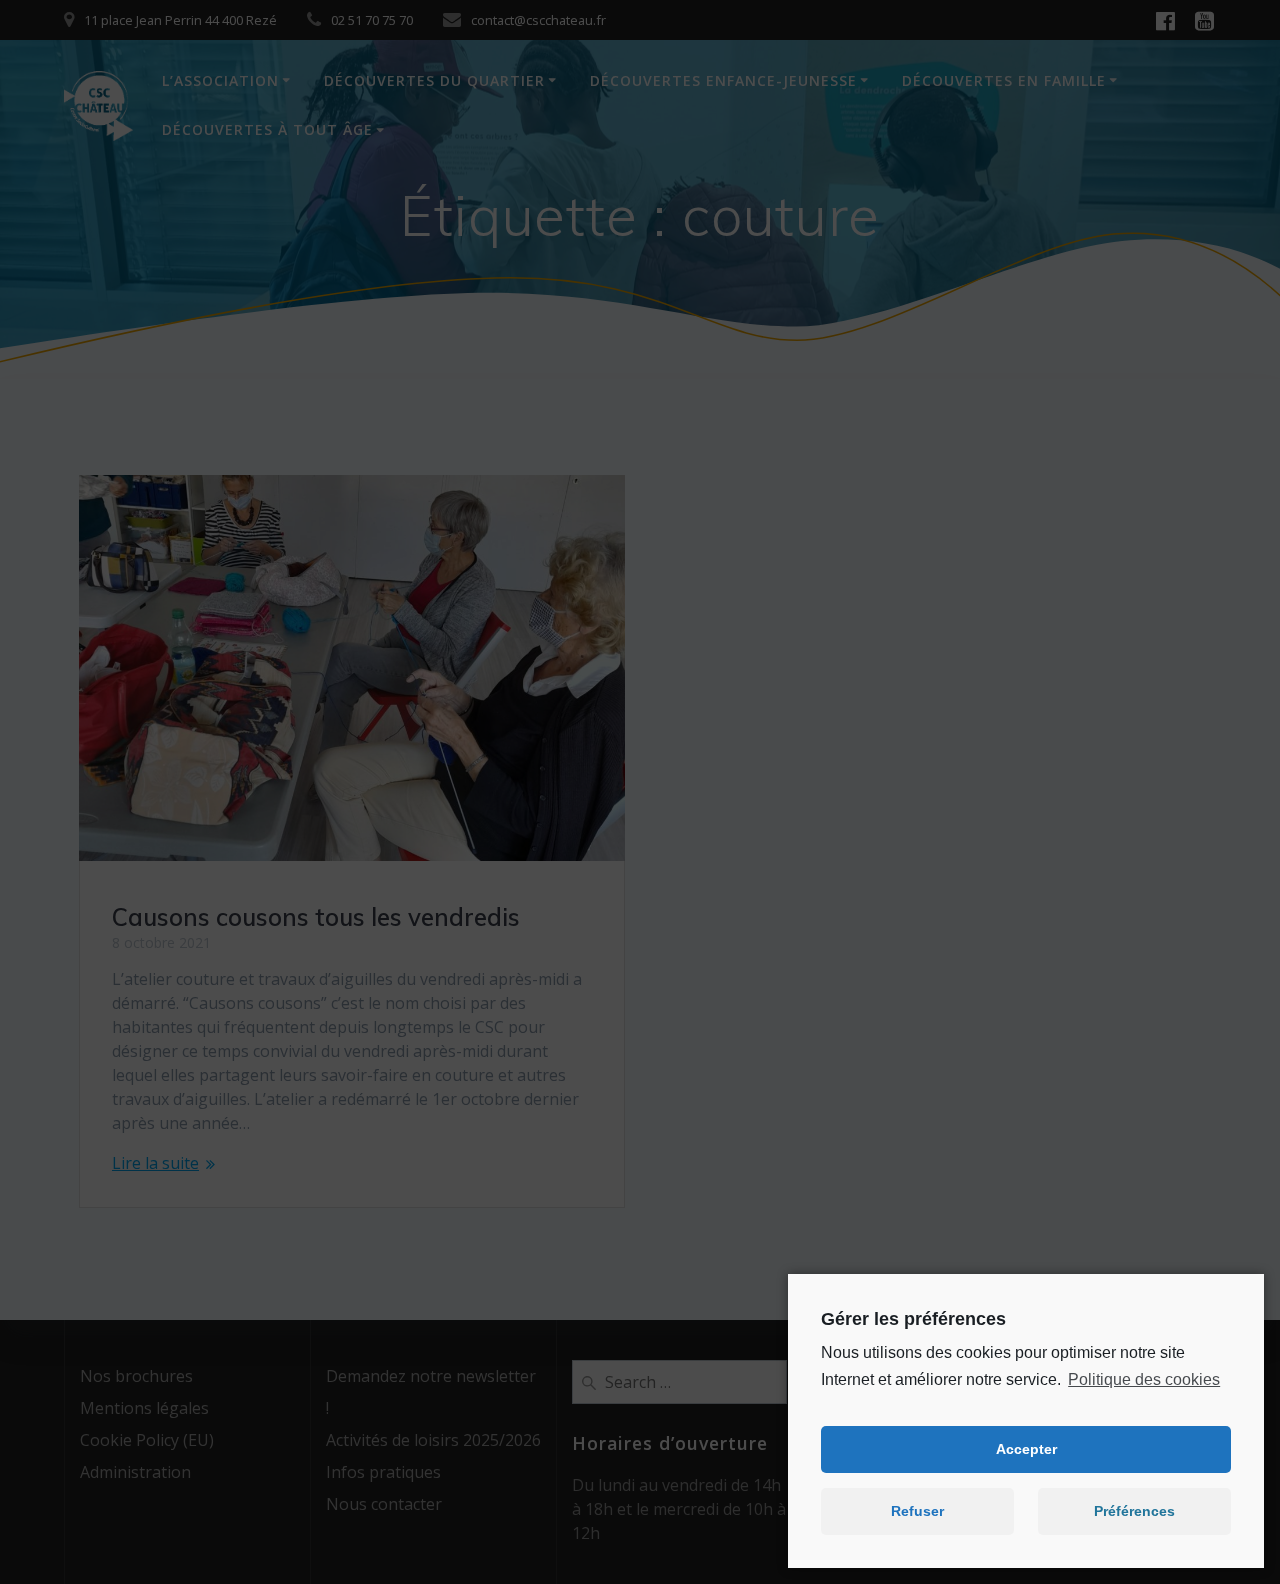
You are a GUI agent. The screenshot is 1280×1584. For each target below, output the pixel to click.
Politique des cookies (1144, 1379)
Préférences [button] (1134, 1511)
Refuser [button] (917, 1511)
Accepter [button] (1026, 1449)
